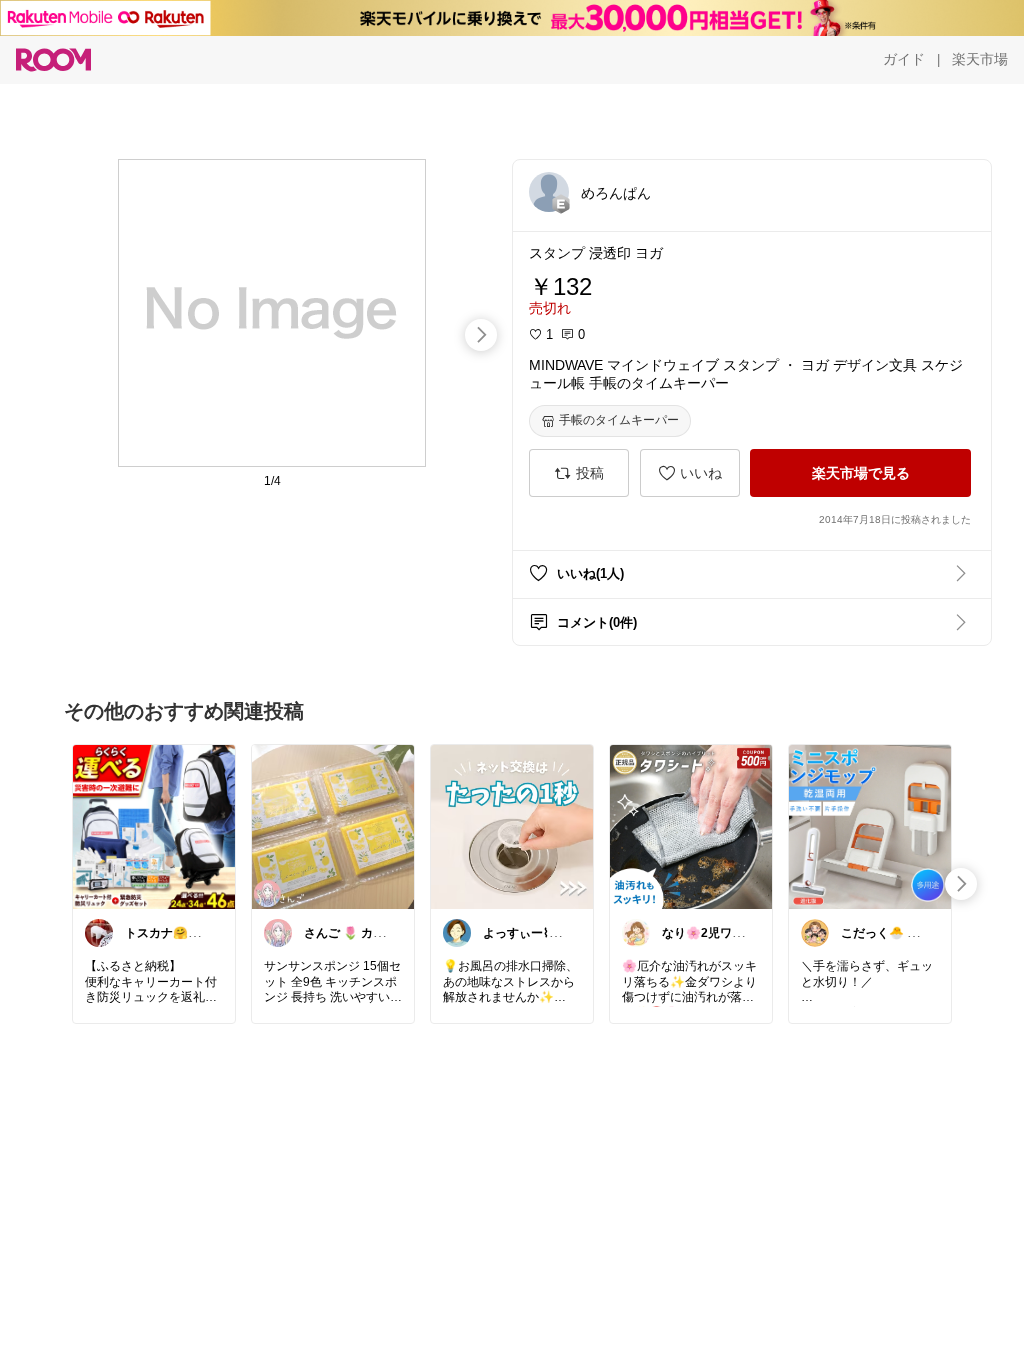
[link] (154, 826)
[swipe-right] (481, 335)
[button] (549, 192)
